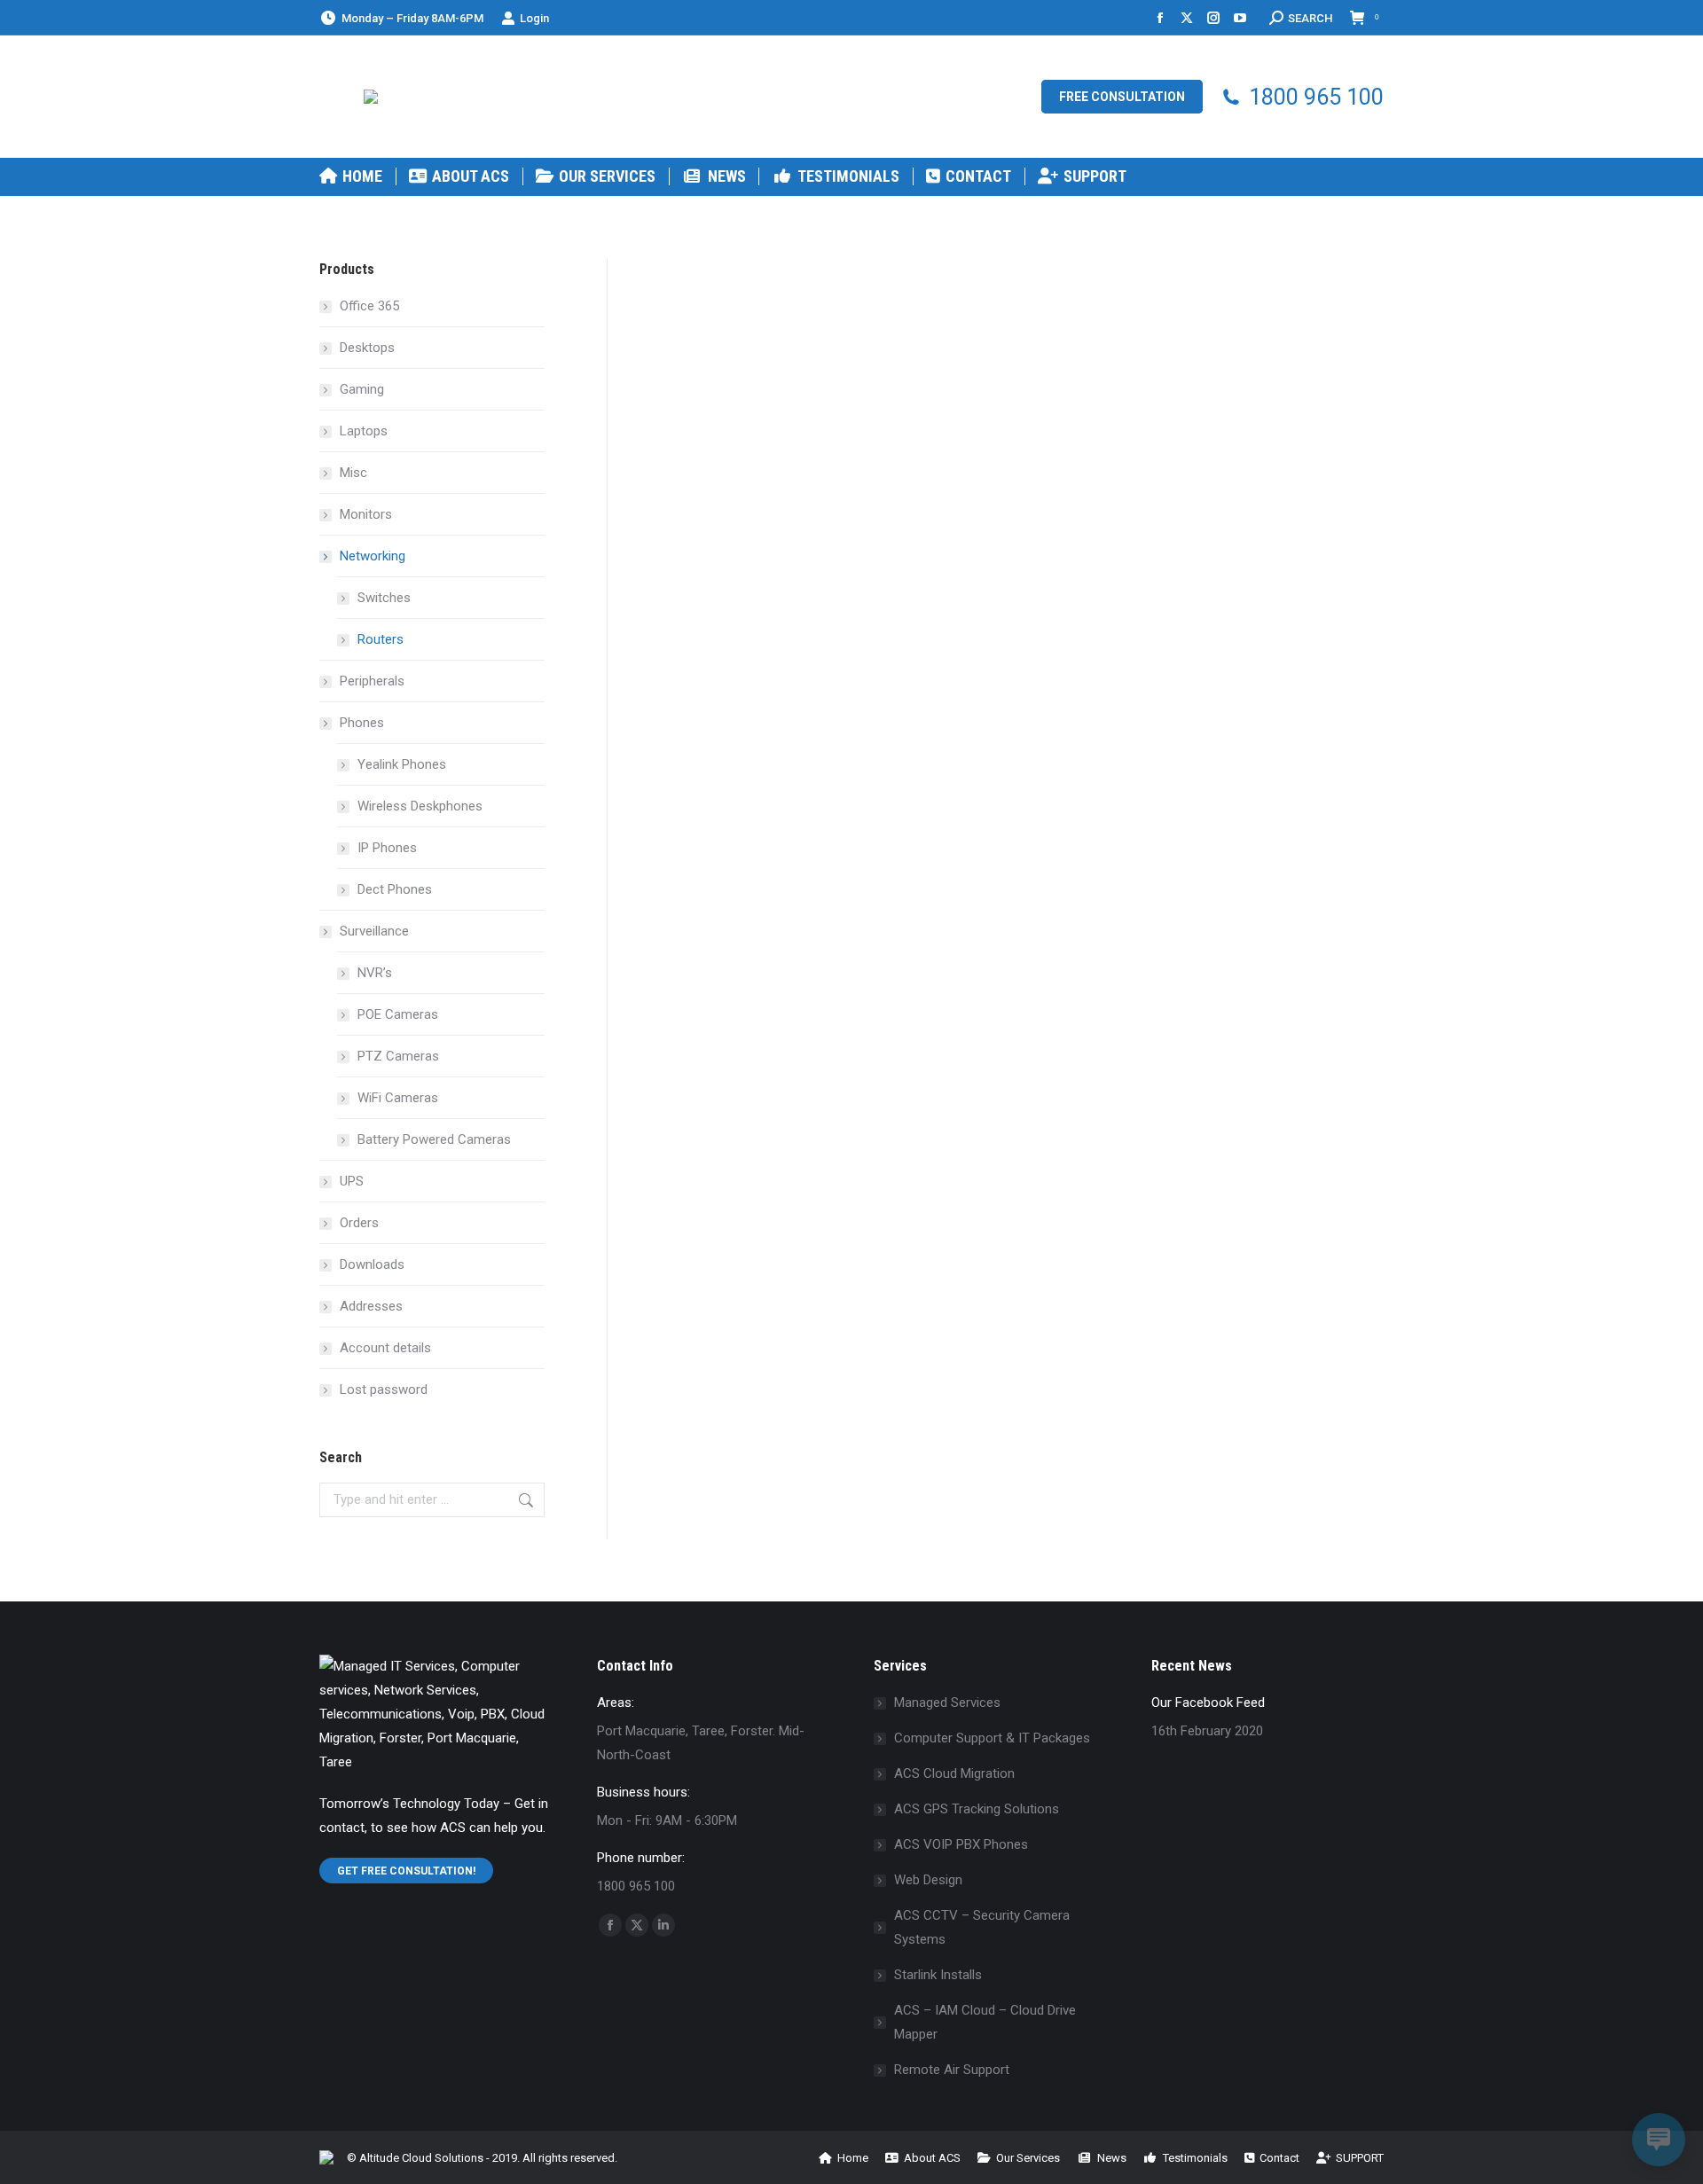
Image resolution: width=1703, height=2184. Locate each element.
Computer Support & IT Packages (992, 1738)
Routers (381, 639)
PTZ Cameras (398, 1056)
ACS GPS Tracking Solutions (977, 1809)
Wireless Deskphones (420, 806)
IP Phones (387, 848)
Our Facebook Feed (1208, 1703)
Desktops (367, 348)
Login (534, 18)
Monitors (366, 514)
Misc (353, 473)
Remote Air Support (952, 2070)
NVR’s (375, 973)
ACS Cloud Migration (954, 1773)
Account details (385, 1348)
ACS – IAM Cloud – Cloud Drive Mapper (985, 2022)
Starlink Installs (938, 1975)
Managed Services (947, 1703)
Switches (384, 598)
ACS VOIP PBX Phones (961, 1844)
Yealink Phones (402, 764)
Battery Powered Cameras (434, 1139)
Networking (373, 556)
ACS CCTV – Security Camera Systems (982, 1927)
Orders (359, 1223)
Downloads (372, 1264)
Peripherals (372, 681)
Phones (362, 723)
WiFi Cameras (398, 1098)
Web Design (928, 1880)
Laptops (364, 431)
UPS (352, 1181)
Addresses (371, 1306)
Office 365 (369, 306)
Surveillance (374, 931)
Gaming (362, 389)
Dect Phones (395, 889)
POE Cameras (398, 1014)
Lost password (384, 1389)
